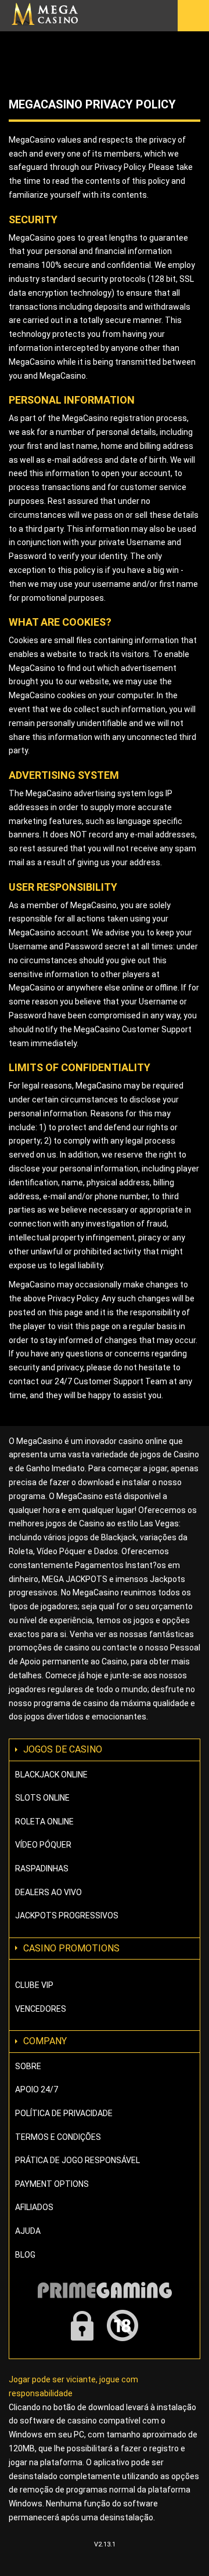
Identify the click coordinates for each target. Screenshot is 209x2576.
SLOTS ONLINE (42, 1798)
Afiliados (34, 2207)
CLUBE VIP (34, 1985)
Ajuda (28, 2231)
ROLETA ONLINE (44, 1822)
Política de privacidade (64, 2113)
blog (25, 2255)
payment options (52, 2184)
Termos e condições (58, 2137)
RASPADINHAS (42, 1868)
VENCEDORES (41, 2009)
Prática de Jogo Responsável (78, 2160)
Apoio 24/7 (37, 2089)
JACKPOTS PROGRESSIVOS (67, 1915)
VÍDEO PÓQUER (43, 1845)
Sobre (28, 2066)
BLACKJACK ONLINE (51, 1775)
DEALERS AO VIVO (48, 1892)
